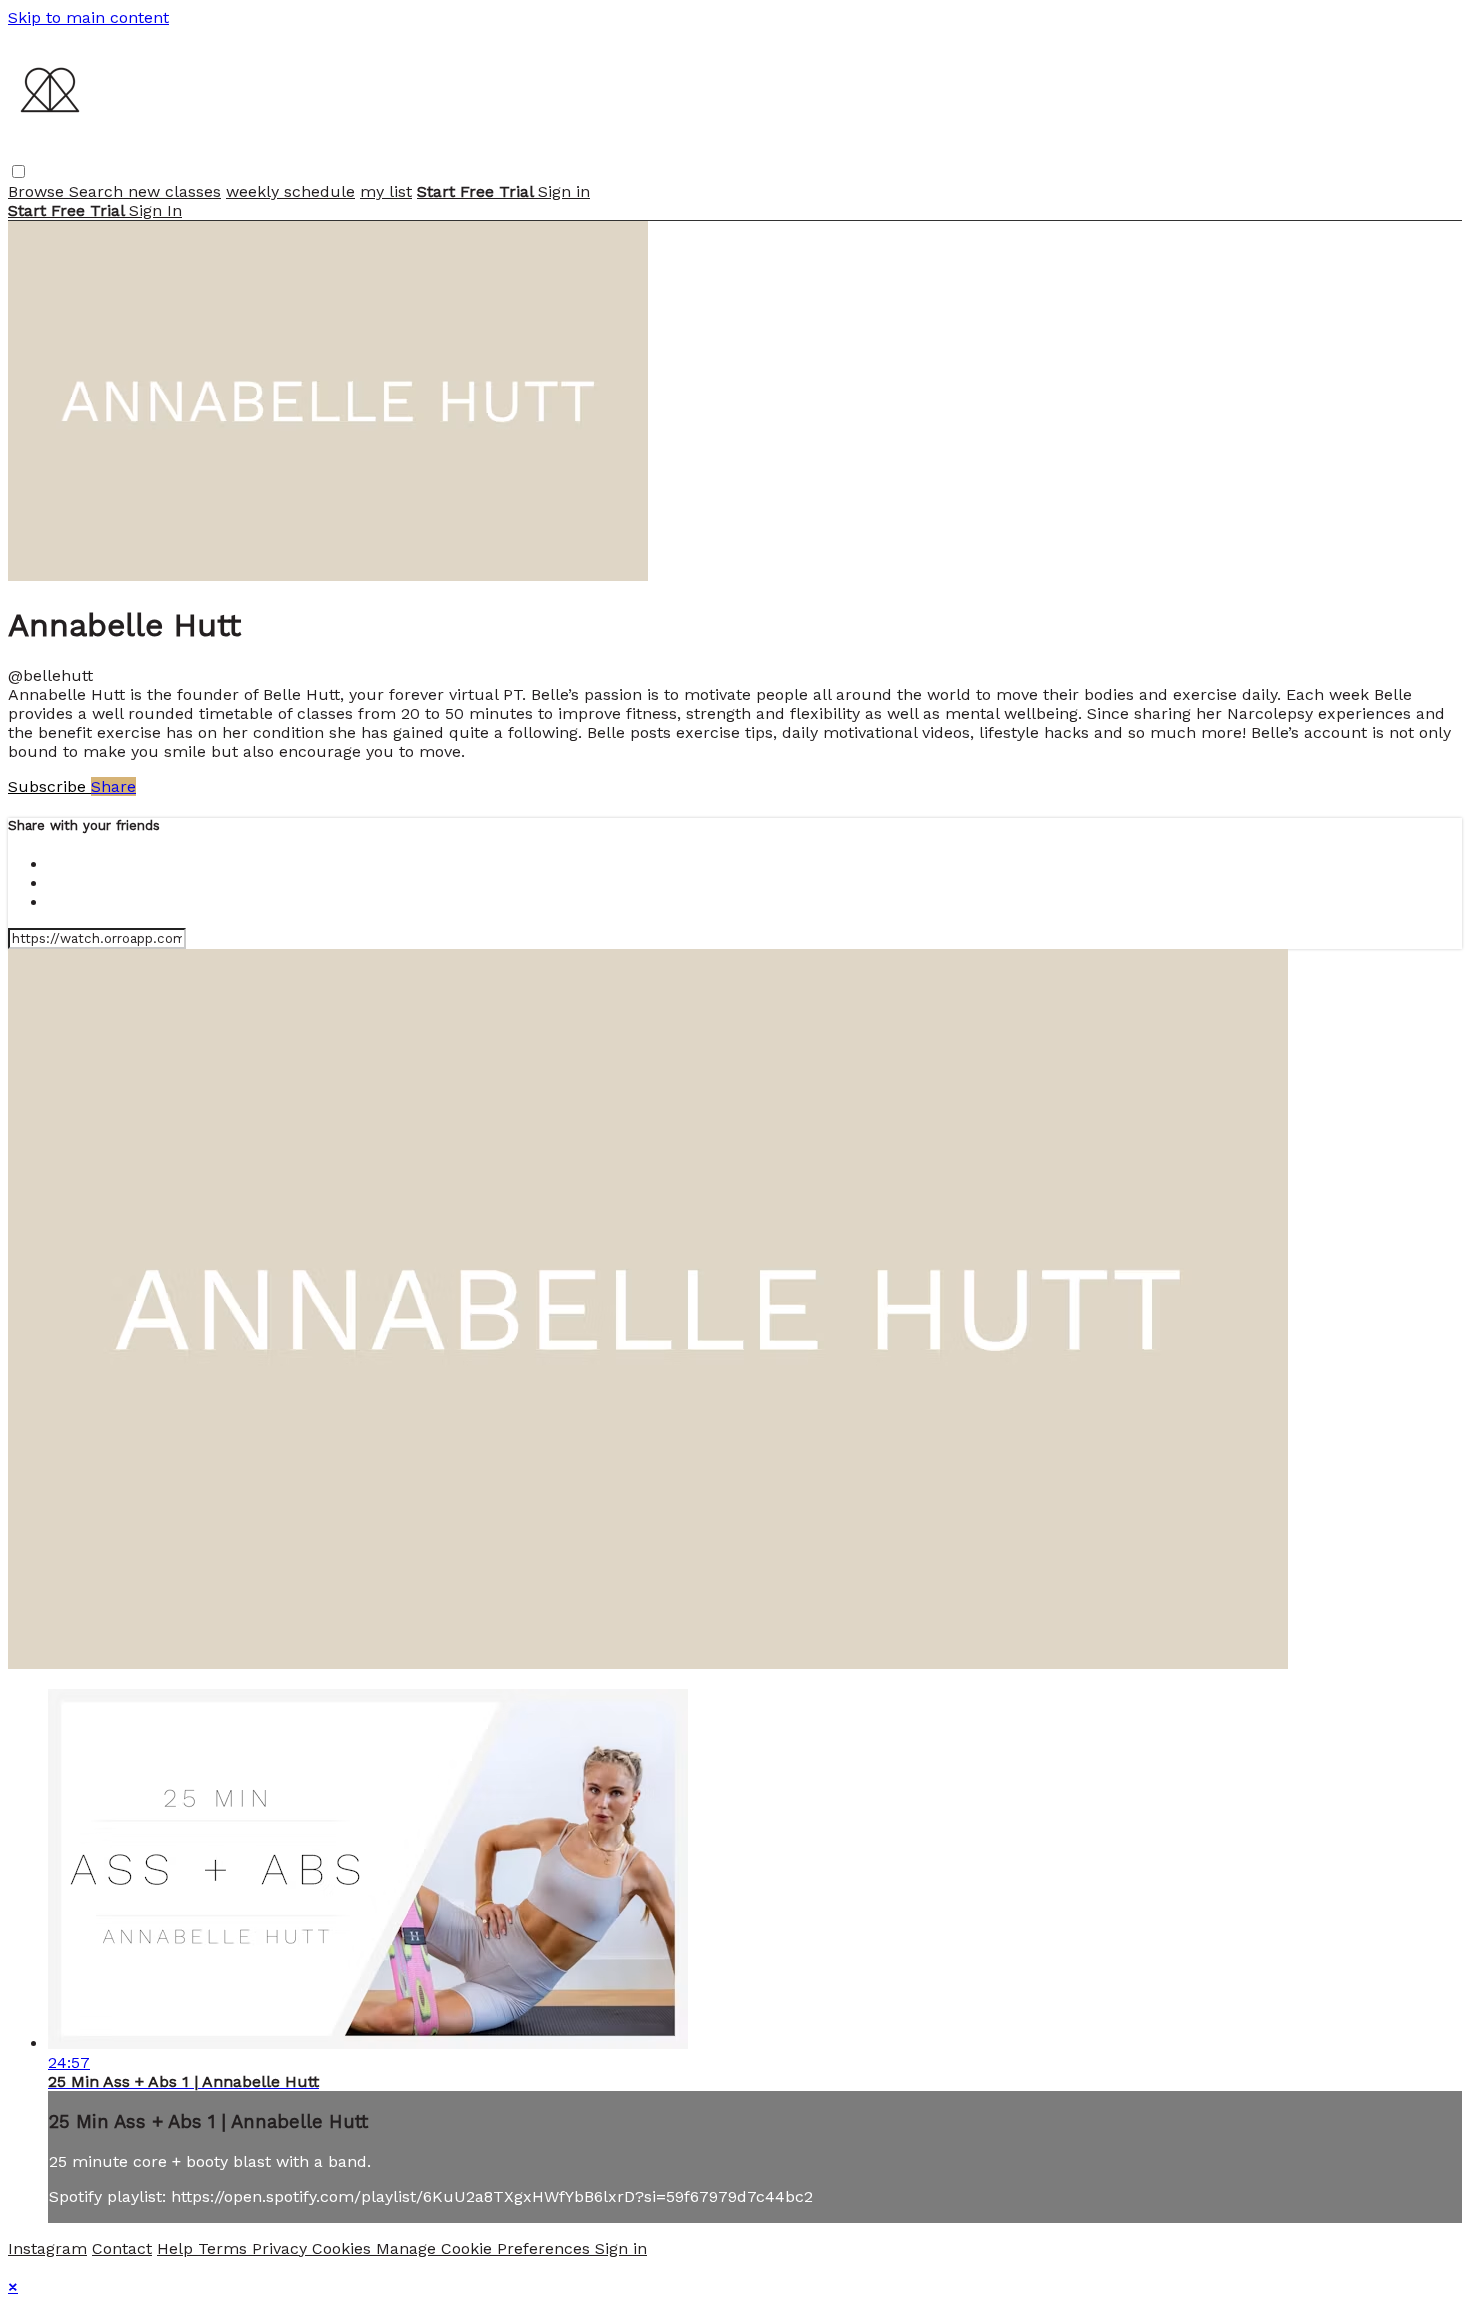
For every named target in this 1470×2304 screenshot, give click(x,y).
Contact (122, 2248)
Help (177, 2248)
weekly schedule (290, 191)
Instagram (47, 2248)
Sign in (564, 191)
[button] (18, 171)
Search (98, 191)
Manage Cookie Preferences (485, 2248)
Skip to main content (88, 17)
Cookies (344, 2248)
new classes (174, 191)
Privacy (282, 2248)
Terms (225, 2248)
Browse (38, 191)
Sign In (155, 210)
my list (386, 191)
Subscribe (49, 786)
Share (113, 786)
